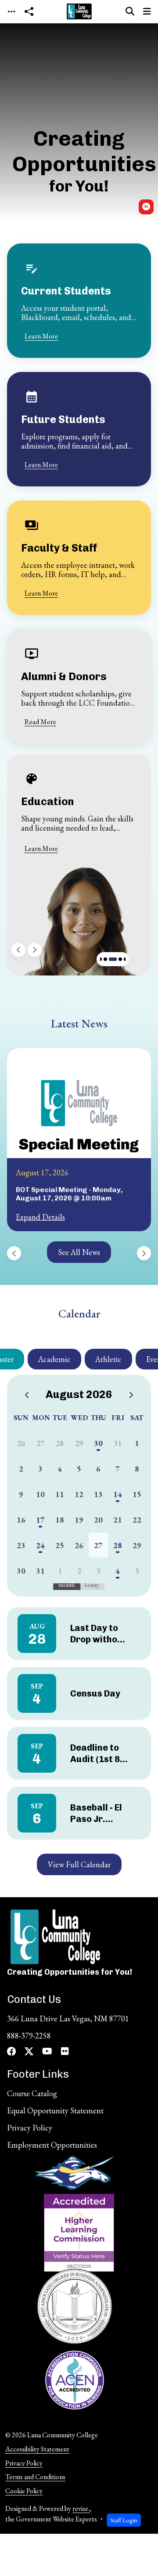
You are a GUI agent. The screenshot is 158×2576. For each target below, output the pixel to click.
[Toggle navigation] (11, 12)
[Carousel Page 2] (100, 959)
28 (118, 1545)
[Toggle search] (130, 11)
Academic (54, 1359)
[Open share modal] (29, 12)
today (91, 1585)
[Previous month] (27, 1396)
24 (40, 1545)
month (67, 1585)
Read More (40, 722)
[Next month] (131, 1396)
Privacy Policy (24, 2463)
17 (40, 1520)
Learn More (41, 336)
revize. (81, 2508)
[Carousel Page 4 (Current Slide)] (113, 959)
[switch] (146, 207)
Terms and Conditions (35, 2477)
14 (118, 1494)
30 (98, 1443)
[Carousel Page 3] (105, 959)
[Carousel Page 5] (120, 959)
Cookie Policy (24, 2491)
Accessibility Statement (37, 2449)
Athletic (108, 1359)
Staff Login (124, 2520)
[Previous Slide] (18, 950)
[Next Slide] (35, 950)
